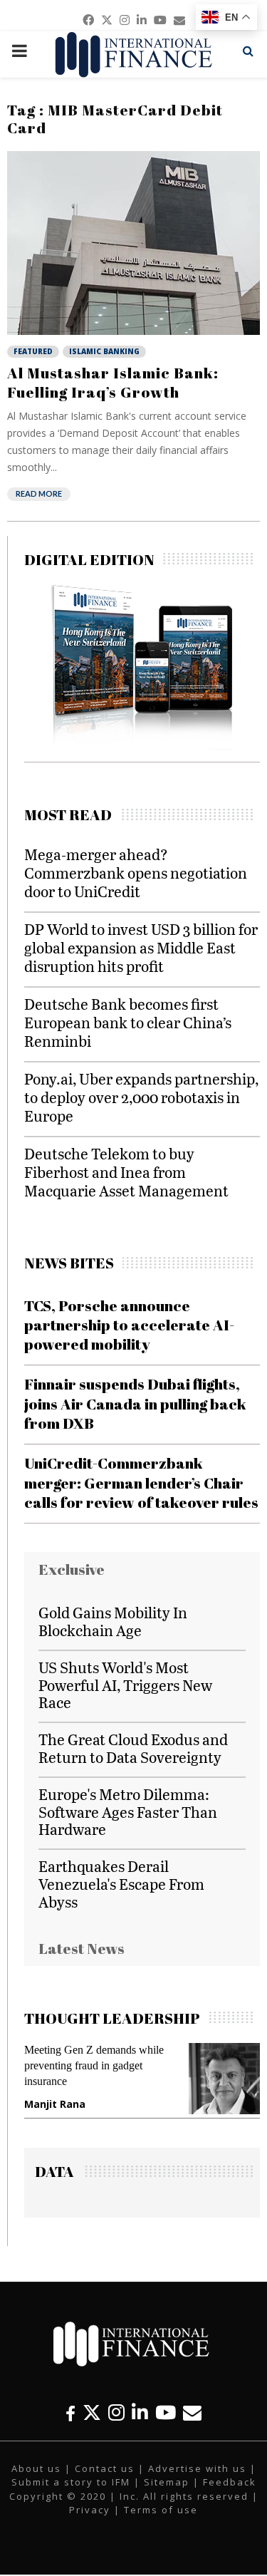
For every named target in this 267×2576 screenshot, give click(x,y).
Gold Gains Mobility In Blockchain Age (113, 1621)
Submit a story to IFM (71, 2482)
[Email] (192, 2412)
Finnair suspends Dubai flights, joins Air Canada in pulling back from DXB (135, 1403)
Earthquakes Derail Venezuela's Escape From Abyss (121, 1884)
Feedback (230, 2482)
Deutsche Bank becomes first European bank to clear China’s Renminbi (128, 1022)
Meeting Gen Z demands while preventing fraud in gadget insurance (94, 2065)
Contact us (105, 2468)
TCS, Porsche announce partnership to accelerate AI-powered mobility (129, 1325)
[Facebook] (70, 2412)
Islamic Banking (104, 351)
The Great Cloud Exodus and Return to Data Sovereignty (133, 1748)
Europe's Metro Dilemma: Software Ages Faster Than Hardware (128, 1812)
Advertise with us (197, 2468)
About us (36, 2468)
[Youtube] (166, 2412)
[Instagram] (116, 2412)
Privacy (90, 2510)
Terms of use (161, 2510)
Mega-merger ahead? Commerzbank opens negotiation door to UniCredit (136, 873)
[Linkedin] (140, 2412)
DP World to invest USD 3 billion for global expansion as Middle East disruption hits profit (141, 947)
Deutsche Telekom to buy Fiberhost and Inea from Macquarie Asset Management (126, 1172)
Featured (33, 351)
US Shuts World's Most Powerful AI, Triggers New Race (125, 1685)
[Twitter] (92, 2412)
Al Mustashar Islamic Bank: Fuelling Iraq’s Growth (113, 382)
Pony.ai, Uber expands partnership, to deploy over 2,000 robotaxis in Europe (141, 1097)
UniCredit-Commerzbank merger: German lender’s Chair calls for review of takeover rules (141, 1483)
